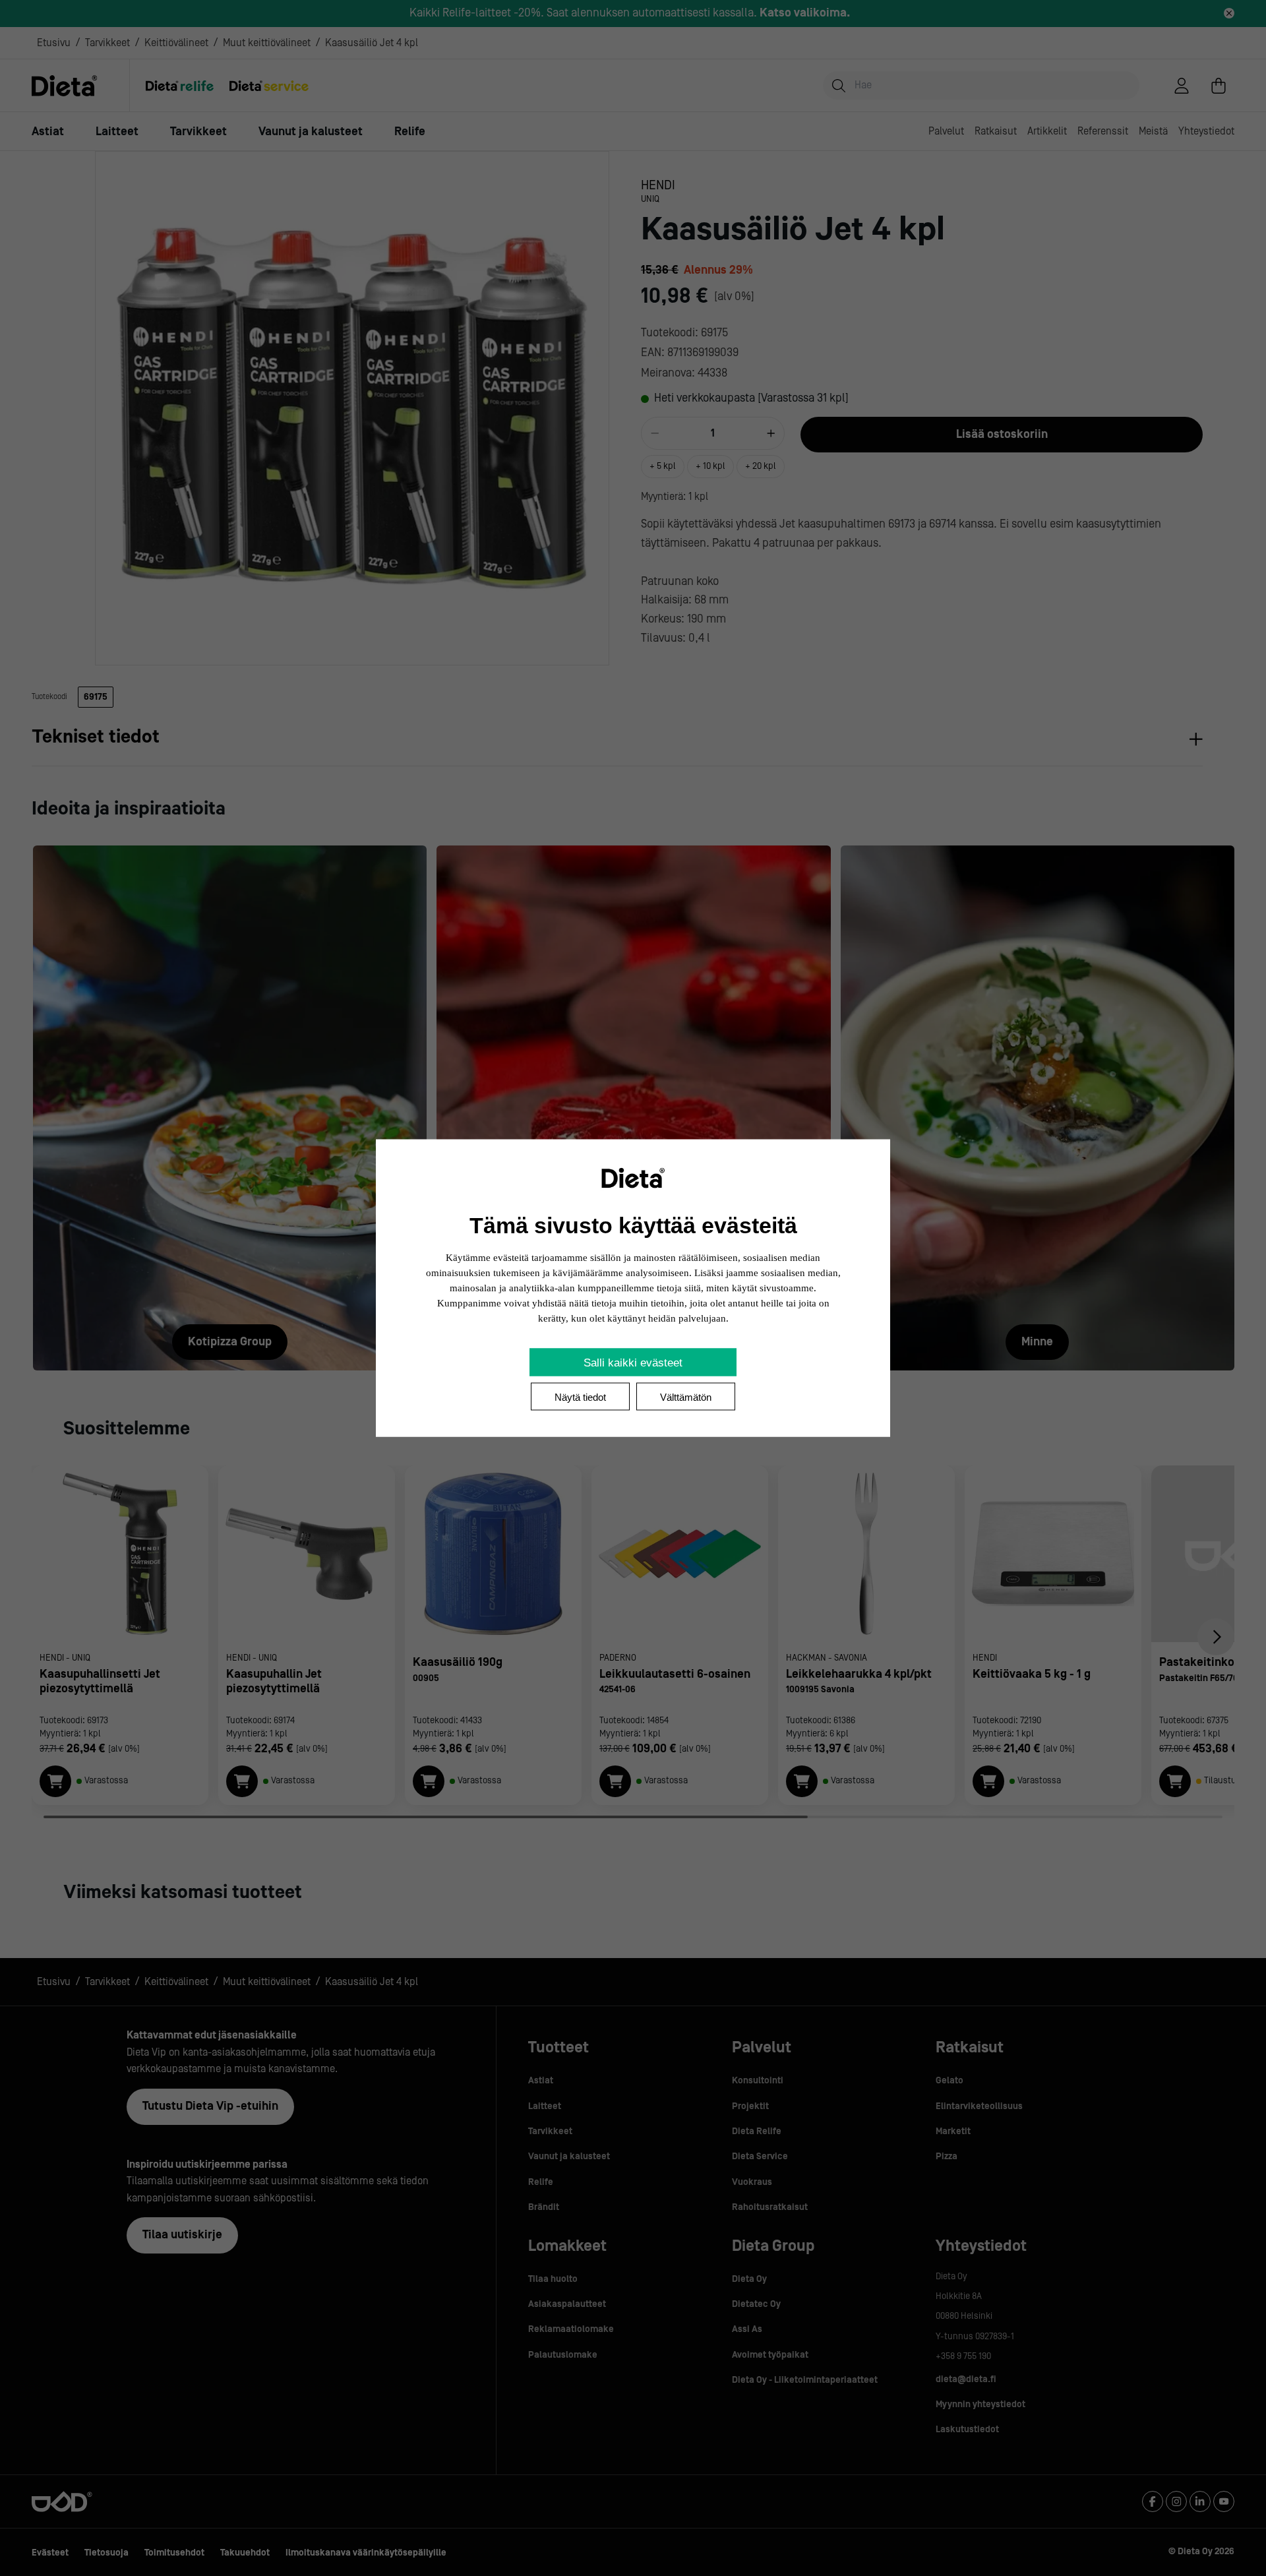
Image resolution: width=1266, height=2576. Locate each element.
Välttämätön (686, 1397)
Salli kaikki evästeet (633, 1363)
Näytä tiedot (580, 1397)
